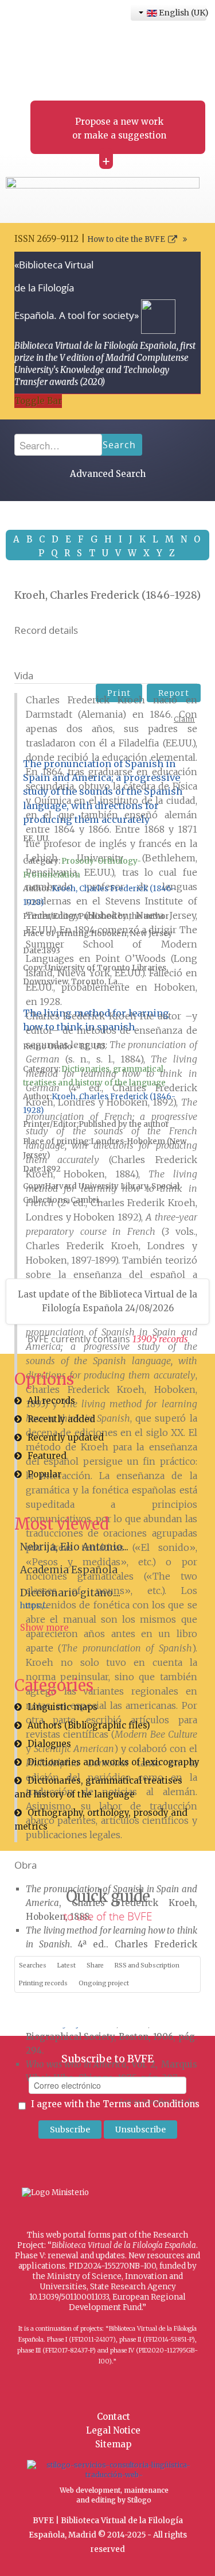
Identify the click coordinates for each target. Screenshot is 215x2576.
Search (119, 445)
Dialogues (49, 1744)
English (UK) (182, 13)
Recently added (61, 1419)
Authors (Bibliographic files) (89, 1725)
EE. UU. (36, 839)
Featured (47, 1456)
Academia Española (69, 1570)
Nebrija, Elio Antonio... (74, 1547)
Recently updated (66, 1437)
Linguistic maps (62, 1707)
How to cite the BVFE (126, 239)
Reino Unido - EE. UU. (64, 1047)
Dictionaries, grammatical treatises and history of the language (98, 1787)
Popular (44, 1474)
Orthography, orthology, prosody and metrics (101, 1820)
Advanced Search (108, 474)
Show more (44, 1628)
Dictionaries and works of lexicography (114, 1762)
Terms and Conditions (151, 2104)
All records (51, 1401)
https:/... (34, 1606)
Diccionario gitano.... (70, 1593)
